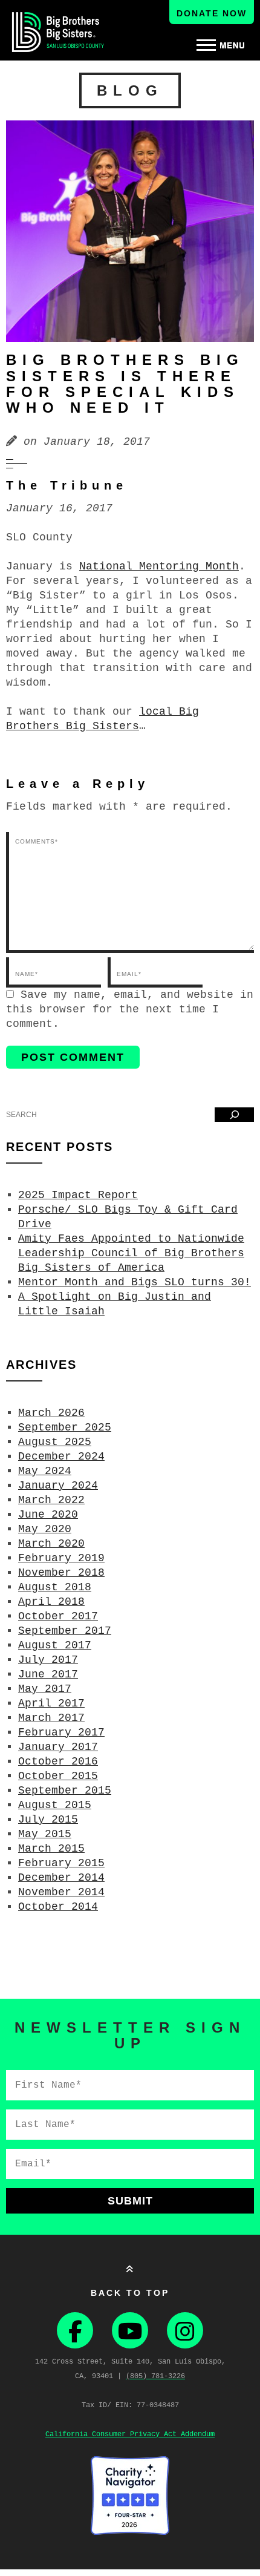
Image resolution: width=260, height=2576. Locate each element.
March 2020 (51, 1544)
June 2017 (48, 1674)
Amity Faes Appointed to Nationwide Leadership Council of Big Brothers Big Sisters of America (131, 1253)
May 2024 (45, 1471)
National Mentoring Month (159, 566)
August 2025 (55, 1442)
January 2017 (58, 1747)
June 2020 (48, 1515)
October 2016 (58, 1762)
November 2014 (61, 1892)
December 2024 (61, 1457)
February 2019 (61, 1558)
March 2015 (51, 1849)
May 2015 (45, 1834)
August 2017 (55, 1645)
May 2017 (45, 1689)
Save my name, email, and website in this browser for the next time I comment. (130, 1009)
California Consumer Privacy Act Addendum (130, 2434)
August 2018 (55, 1587)
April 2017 (51, 1703)
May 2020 (45, 1529)
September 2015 (65, 1791)
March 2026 (51, 1413)
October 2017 (58, 1616)
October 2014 (58, 1907)
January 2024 (58, 1486)
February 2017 (61, 1732)
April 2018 (51, 1602)
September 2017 (65, 1631)
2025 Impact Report (78, 1195)
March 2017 (51, 1718)
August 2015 (55, 1805)
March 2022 (51, 1500)
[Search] (234, 1115)
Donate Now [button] (212, 13)
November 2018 (61, 1573)
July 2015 (48, 1820)
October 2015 (58, 1776)
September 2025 (65, 1427)
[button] (221, 45)
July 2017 (48, 1660)
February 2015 (61, 1863)
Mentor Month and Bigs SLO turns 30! (135, 1282)
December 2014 (61, 1878)
